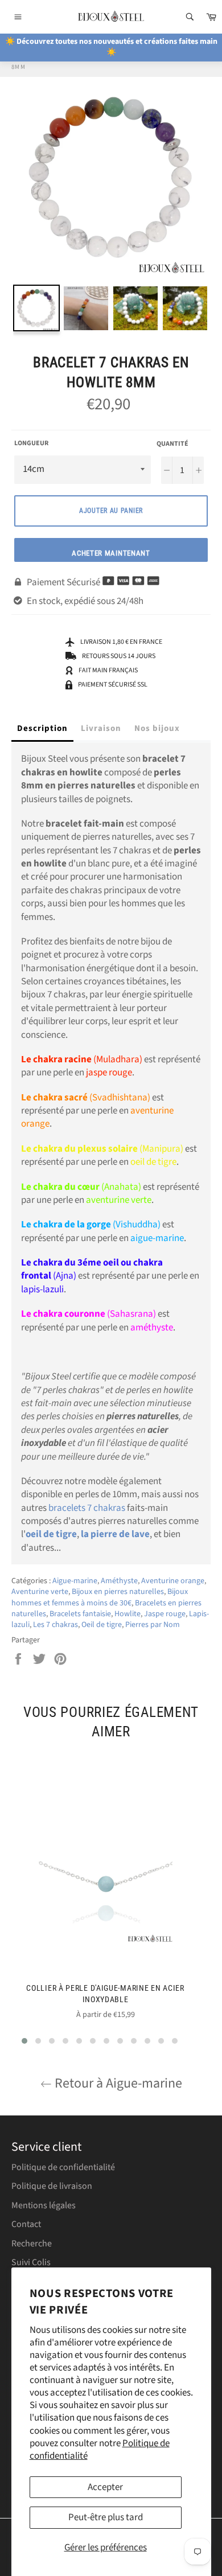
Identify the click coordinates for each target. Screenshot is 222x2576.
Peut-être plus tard (106, 2517)
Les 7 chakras (55, 1625)
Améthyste (119, 1581)
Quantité (172, 444)
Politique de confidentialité (63, 2167)
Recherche (32, 2244)
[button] (24, 2041)
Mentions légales (44, 2205)
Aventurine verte (40, 1592)
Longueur (31, 443)
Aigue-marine (75, 1581)
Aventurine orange (173, 1581)
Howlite (128, 1614)
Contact (26, 2224)
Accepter (105, 2487)
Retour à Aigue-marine (117, 2083)
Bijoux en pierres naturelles (118, 1592)
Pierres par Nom (153, 1625)
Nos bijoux (157, 728)
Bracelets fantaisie (80, 1614)
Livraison (101, 728)
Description (42, 728)
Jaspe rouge (165, 1614)
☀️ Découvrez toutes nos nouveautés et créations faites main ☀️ (111, 47)
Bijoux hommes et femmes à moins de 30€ (100, 1597)
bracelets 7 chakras (87, 1508)
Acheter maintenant (111, 553)
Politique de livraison (52, 2186)
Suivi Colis (31, 2262)
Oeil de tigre (102, 1625)
